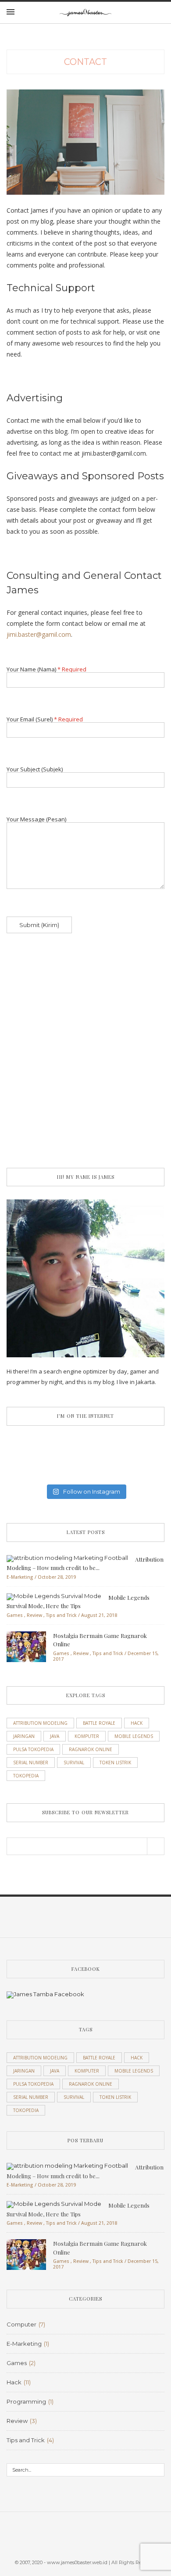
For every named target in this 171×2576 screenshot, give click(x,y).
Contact (85, 62)
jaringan (24, 1736)
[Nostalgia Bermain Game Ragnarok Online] (26, 1646)
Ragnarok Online (91, 1749)
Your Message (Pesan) (36, 820)
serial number (31, 1763)
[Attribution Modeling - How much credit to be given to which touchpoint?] (67, 1558)
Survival (74, 1763)
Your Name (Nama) (46, 670)
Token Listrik (115, 1763)
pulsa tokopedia (33, 1749)
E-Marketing (20, 1577)
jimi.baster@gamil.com (39, 634)
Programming (26, 2401)
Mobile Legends (134, 1736)
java (55, 1736)
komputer (87, 1736)
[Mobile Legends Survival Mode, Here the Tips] (54, 1596)
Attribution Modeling (40, 1723)
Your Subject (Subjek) (35, 770)
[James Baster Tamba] (45, 1999)
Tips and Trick (61, 1615)
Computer (21, 2324)
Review (34, 1615)
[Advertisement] (85, 1063)
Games (15, 1615)
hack (137, 1723)
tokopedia (26, 1776)
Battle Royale (99, 1723)
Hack (14, 2382)
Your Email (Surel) (45, 720)
